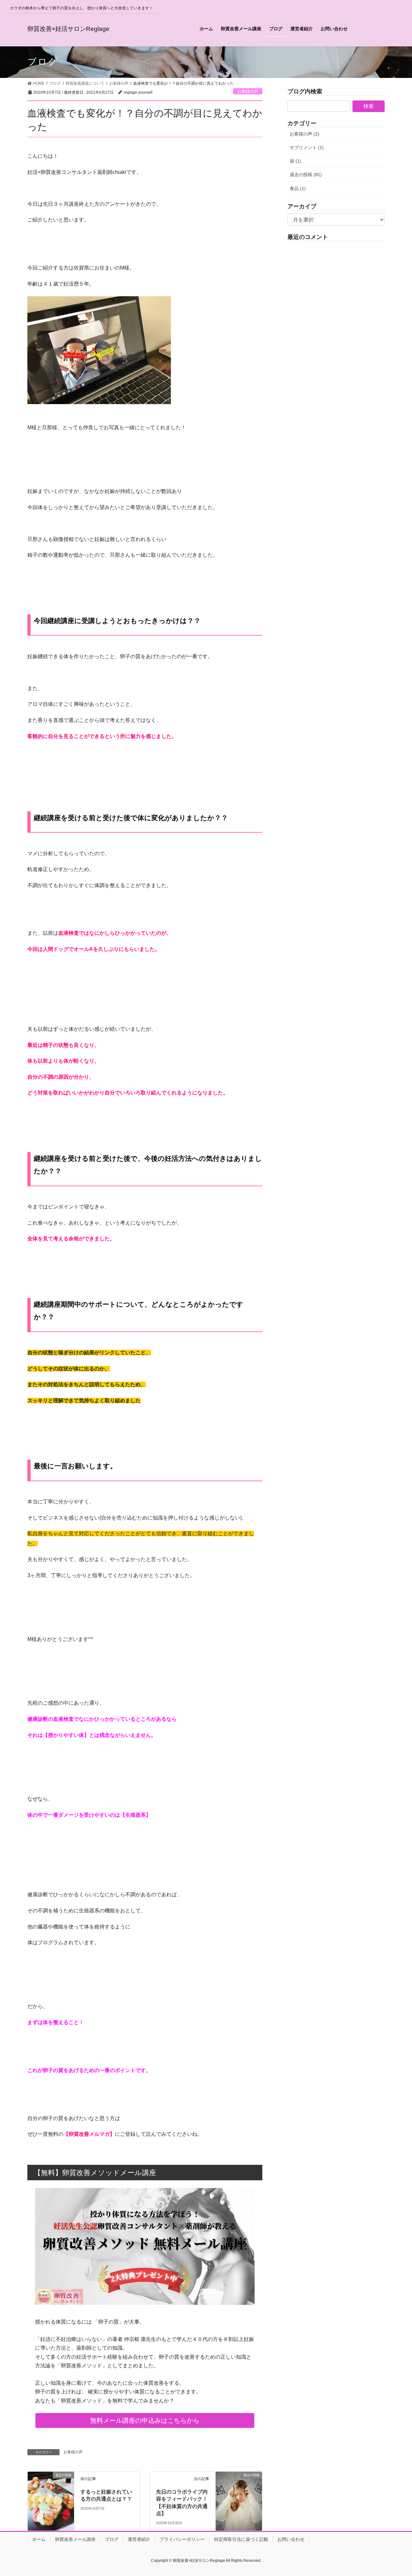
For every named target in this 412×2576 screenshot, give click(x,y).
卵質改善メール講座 (75, 2539)
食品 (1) (298, 188)
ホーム (39, 2539)
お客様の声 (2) (304, 134)
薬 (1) (295, 161)
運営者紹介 (139, 2539)
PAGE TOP (396, 2493)
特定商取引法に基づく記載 (241, 2539)
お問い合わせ (291, 2539)
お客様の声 (248, 91)
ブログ (112, 2539)
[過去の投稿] (51, 2487)
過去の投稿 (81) (306, 175)
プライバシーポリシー (182, 2539)
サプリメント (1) (307, 147)
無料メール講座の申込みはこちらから (145, 2420)
